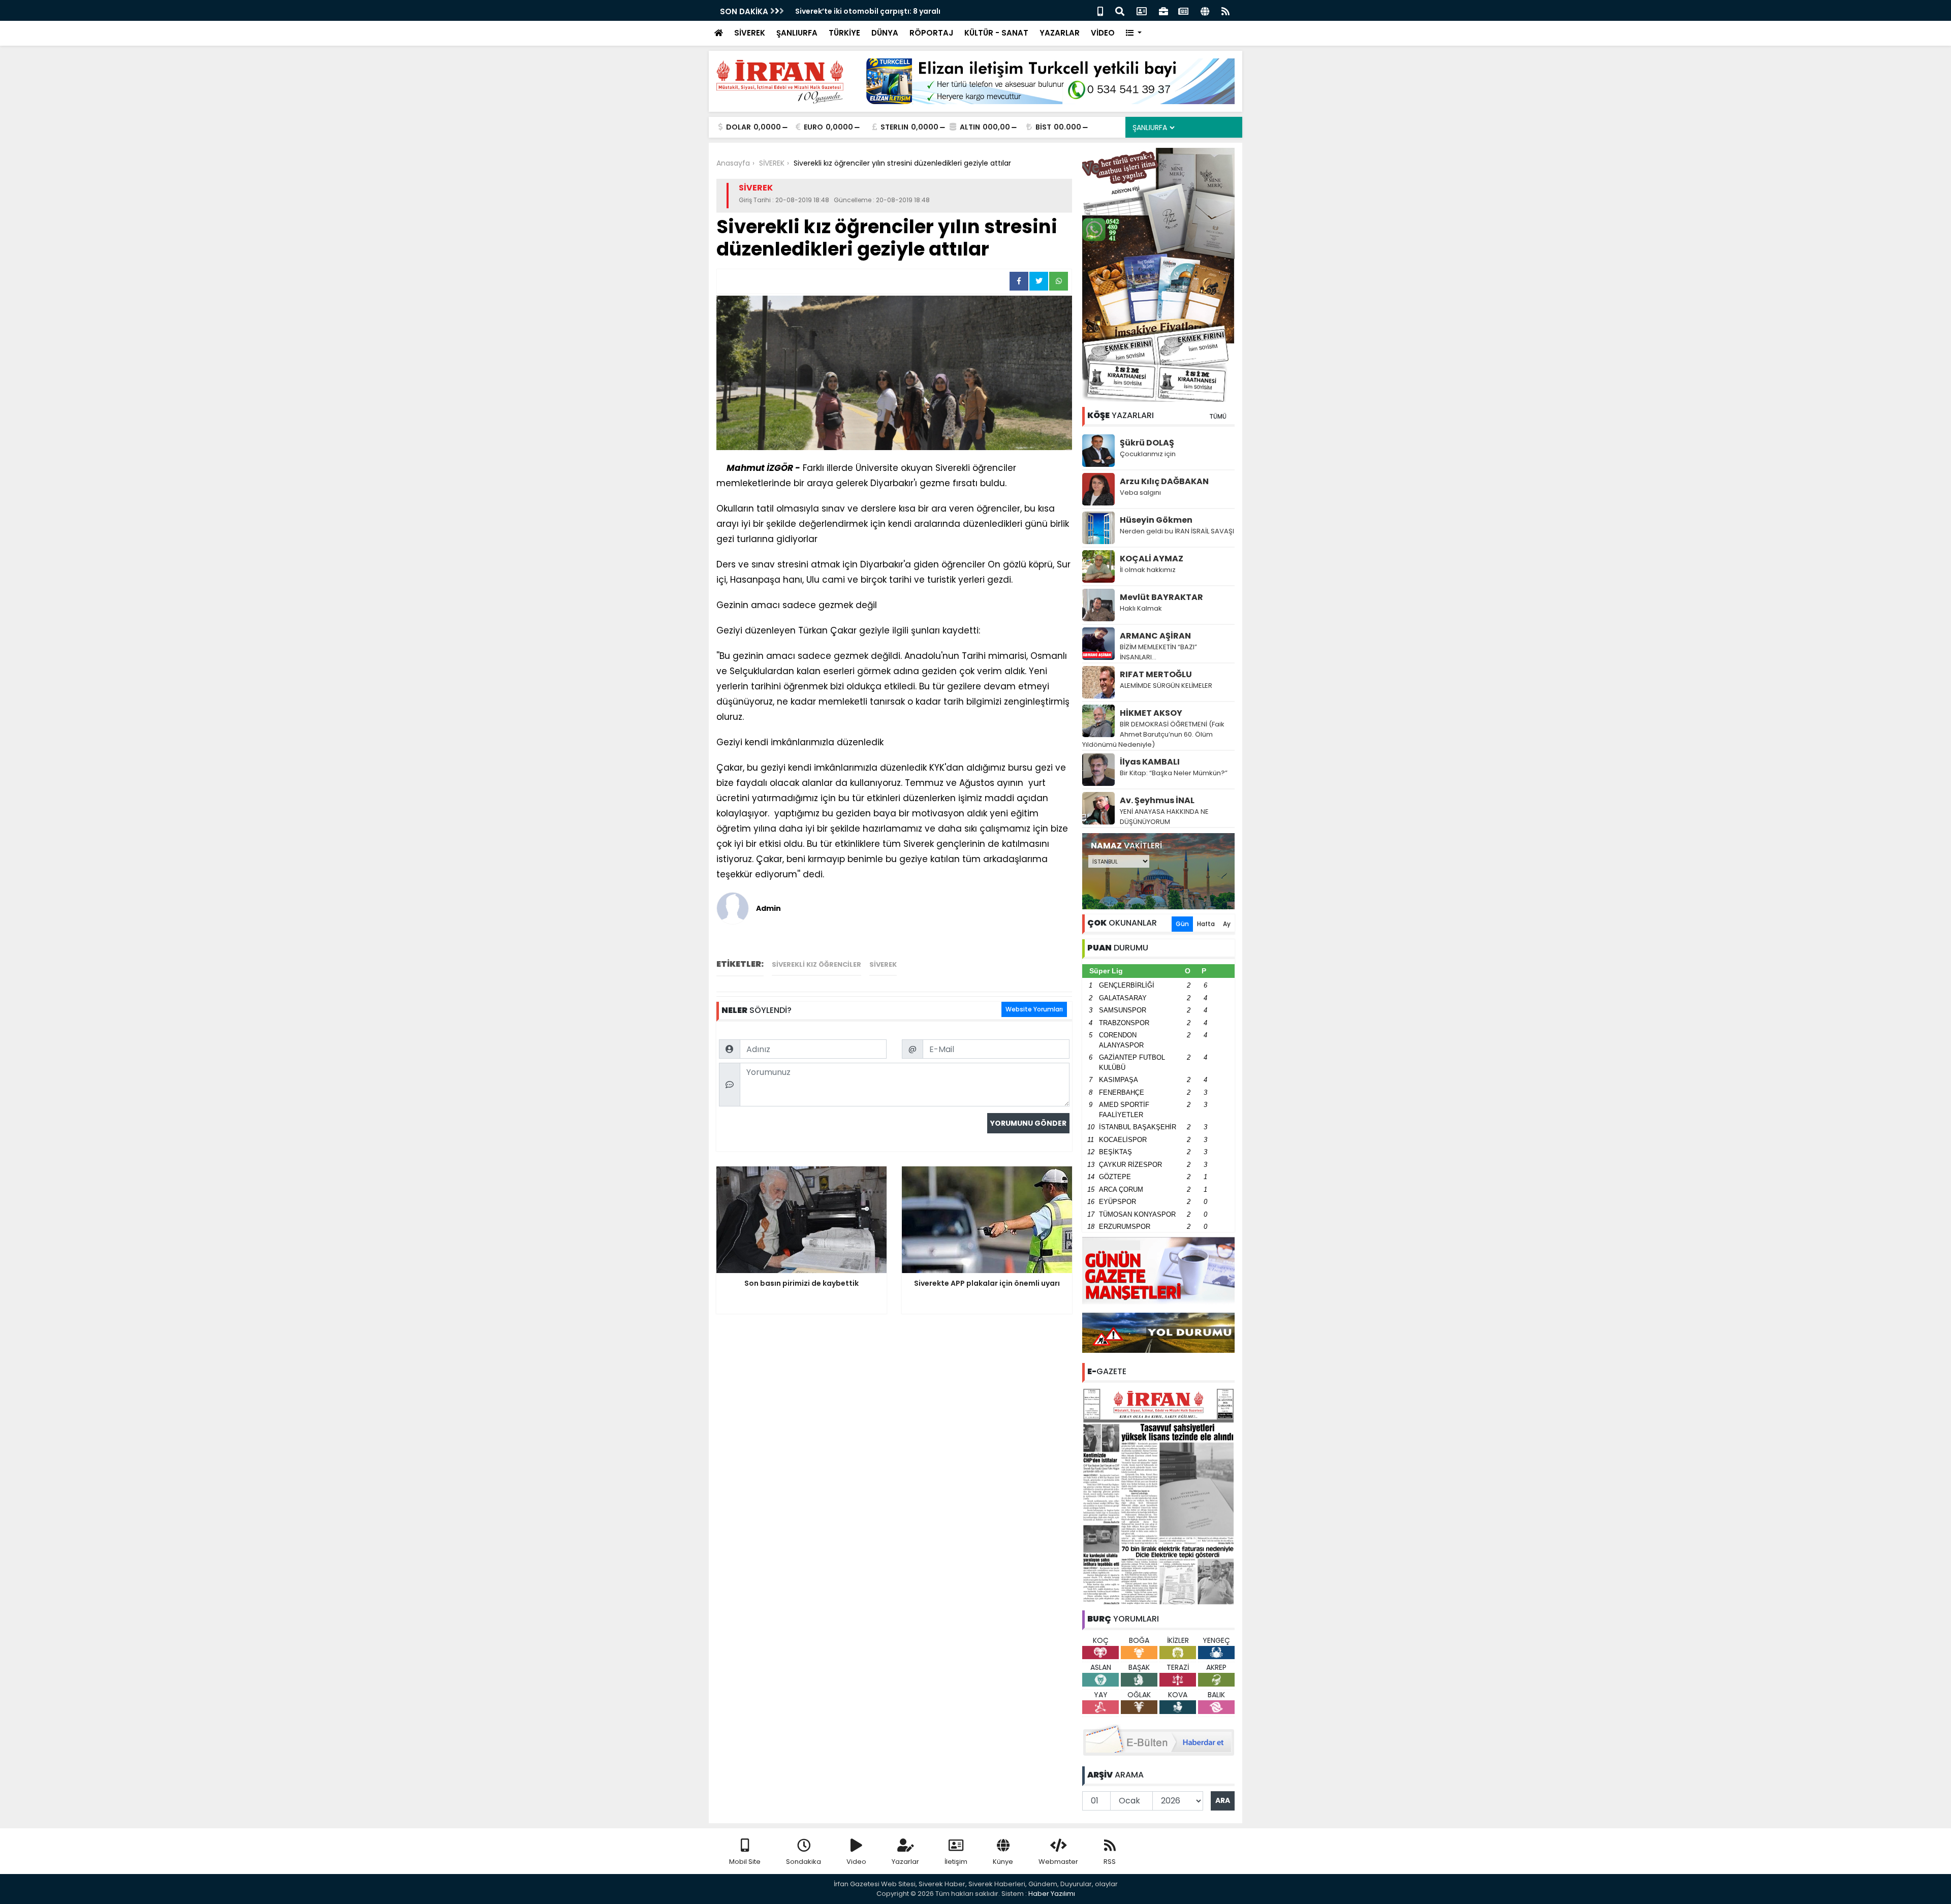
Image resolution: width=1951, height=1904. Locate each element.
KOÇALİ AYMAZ (1152, 559)
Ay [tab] (1227, 924)
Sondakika (804, 1862)
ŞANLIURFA (797, 33)
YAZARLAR (1060, 33)
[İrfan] (1158, 1496)
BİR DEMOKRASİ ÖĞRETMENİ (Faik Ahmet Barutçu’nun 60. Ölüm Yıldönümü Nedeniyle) (1153, 734)
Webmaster (1058, 1862)
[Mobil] (1100, 10)
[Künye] (1205, 10)
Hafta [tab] (1206, 924)
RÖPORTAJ (931, 33)
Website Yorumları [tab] (1034, 1009)
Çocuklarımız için (1148, 454)
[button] (1134, 33)
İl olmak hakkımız (1148, 570)
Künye (1003, 1862)
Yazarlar (905, 1862)
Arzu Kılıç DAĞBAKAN (1164, 481)
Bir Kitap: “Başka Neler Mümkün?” (1174, 773)
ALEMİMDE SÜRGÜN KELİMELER (1166, 686)
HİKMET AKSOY (1151, 713)
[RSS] (1225, 10)
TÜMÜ (1218, 416)
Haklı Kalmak (1141, 608)
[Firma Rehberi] (1163, 10)
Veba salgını (1140, 493)
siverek (883, 964)
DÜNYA (885, 33)
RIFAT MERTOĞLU (1156, 674)
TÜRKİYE (844, 33)
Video (856, 1862)
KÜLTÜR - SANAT (996, 33)
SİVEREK (750, 33)
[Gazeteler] (1183, 10)
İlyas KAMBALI (1150, 762)
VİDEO (1103, 33)
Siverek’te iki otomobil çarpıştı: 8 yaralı (868, 11)
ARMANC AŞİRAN (1155, 636)
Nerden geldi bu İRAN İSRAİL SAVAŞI (1177, 531)
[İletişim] (1142, 10)
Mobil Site (745, 1862)
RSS (1110, 1862)
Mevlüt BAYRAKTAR (1161, 597)
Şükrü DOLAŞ (1147, 443)
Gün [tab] (1182, 924)
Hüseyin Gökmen (1156, 520)
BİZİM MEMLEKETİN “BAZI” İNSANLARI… (1158, 652)
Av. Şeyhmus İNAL (1157, 800)
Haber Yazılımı (1052, 1894)
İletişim (956, 1862)
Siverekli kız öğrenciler (816, 964)
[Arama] (1120, 10)
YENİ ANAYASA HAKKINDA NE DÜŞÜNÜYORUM (1164, 817)
